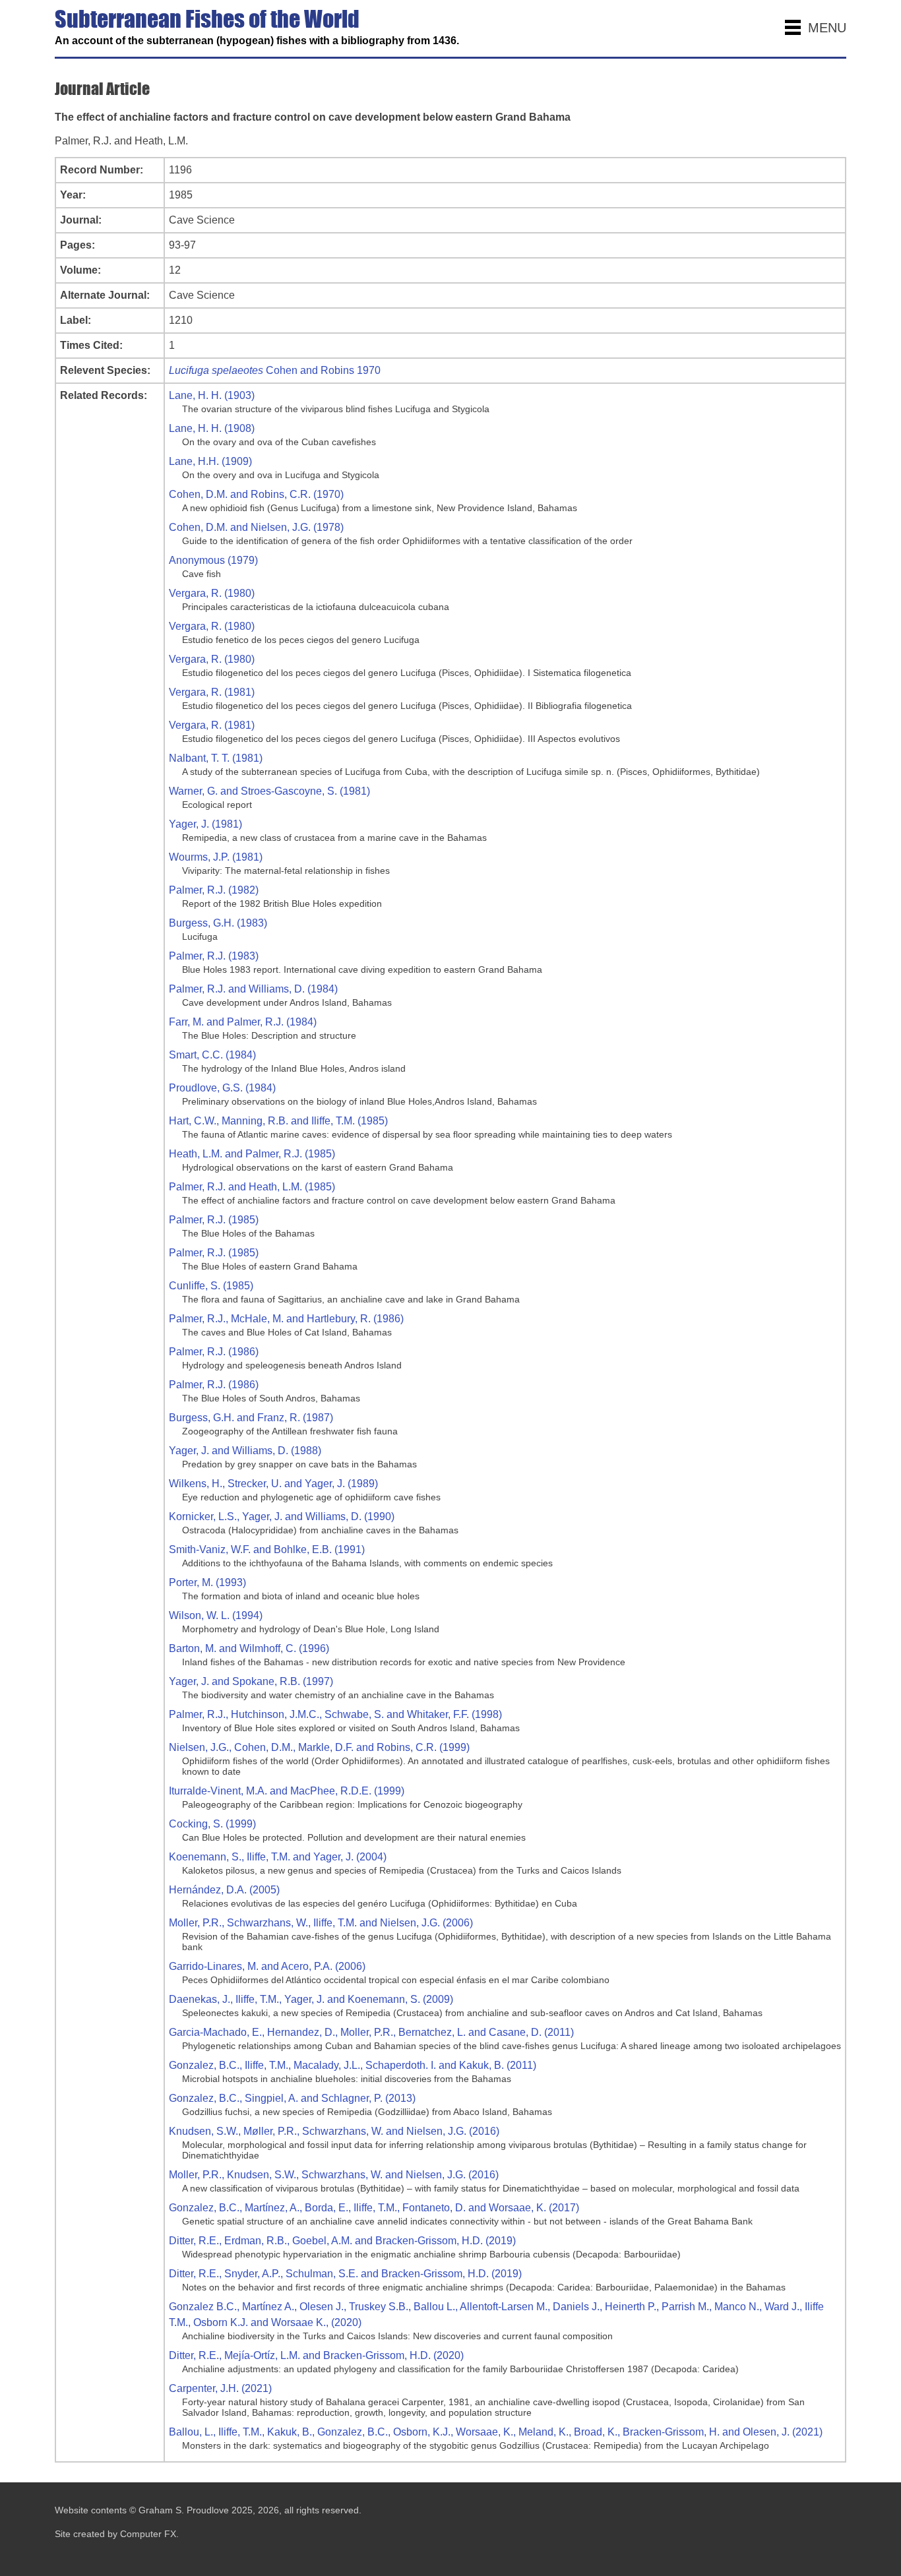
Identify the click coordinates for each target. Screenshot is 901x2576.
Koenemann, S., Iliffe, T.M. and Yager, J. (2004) (278, 1857)
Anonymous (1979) (213, 560)
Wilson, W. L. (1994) (216, 1615)
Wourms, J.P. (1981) (216, 857)
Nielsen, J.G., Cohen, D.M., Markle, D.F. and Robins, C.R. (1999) (319, 1747)
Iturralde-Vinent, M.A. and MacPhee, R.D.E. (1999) (287, 1791)
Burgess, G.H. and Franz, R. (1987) (251, 1418)
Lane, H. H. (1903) (212, 395)
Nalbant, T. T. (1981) (216, 758)
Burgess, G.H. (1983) (218, 923)
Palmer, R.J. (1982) (214, 890)
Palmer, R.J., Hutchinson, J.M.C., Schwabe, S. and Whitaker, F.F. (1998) (335, 1714)
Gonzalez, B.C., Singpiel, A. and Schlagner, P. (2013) (292, 2098)
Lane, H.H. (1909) (210, 461)
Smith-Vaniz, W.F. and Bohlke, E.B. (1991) (267, 1549)
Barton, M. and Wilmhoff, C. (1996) (249, 1648)
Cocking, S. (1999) (212, 1824)
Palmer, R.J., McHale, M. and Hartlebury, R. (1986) (286, 1319)
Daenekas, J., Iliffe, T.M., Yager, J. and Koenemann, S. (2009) (311, 1999)
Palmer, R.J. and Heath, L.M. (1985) (252, 1187)
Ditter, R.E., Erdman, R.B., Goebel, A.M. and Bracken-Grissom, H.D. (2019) (342, 2241)
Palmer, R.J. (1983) (214, 956)
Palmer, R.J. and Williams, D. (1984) (253, 989)
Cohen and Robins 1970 (275, 370)
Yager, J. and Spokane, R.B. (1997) (251, 1681)
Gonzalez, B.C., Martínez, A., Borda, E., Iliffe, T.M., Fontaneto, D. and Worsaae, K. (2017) (374, 2208)
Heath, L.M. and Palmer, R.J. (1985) (252, 1154)
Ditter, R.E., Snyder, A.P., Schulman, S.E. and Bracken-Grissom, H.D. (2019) (345, 2274)
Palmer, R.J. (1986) (214, 1352)
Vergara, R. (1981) (212, 692)
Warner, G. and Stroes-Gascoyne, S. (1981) (269, 791)
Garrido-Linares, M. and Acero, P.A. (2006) (267, 1966)
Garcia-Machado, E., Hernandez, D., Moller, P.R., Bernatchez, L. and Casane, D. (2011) (371, 2032)
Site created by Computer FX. (117, 2534)
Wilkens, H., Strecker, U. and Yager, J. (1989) (273, 1484)
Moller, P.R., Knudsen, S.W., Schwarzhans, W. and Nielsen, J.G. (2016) (334, 2175)
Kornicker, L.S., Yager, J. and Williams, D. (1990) (282, 1517)
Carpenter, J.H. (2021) (220, 2388)
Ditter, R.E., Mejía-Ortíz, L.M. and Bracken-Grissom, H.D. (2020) (316, 2355)
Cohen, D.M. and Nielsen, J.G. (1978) (256, 527)
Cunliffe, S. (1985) (211, 1286)
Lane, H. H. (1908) (212, 428)
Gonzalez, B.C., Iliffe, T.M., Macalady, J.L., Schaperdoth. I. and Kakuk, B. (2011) (353, 2065)
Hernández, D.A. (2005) (224, 1890)
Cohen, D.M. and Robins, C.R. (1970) (256, 494)
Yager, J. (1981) (205, 824)
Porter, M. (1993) (207, 1582)
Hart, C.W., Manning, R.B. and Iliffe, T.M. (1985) (278, 1121)
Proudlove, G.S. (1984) (222, 1088)
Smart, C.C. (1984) (212, 1055)
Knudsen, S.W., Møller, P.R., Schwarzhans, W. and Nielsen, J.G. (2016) (334, 2131)
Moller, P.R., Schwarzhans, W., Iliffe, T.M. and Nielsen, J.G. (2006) (321, 1923)
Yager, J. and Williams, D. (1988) (245, 1451)
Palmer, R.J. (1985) (214, 1220)
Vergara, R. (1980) (212, 593)
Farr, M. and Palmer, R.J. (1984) (243, 1022)
